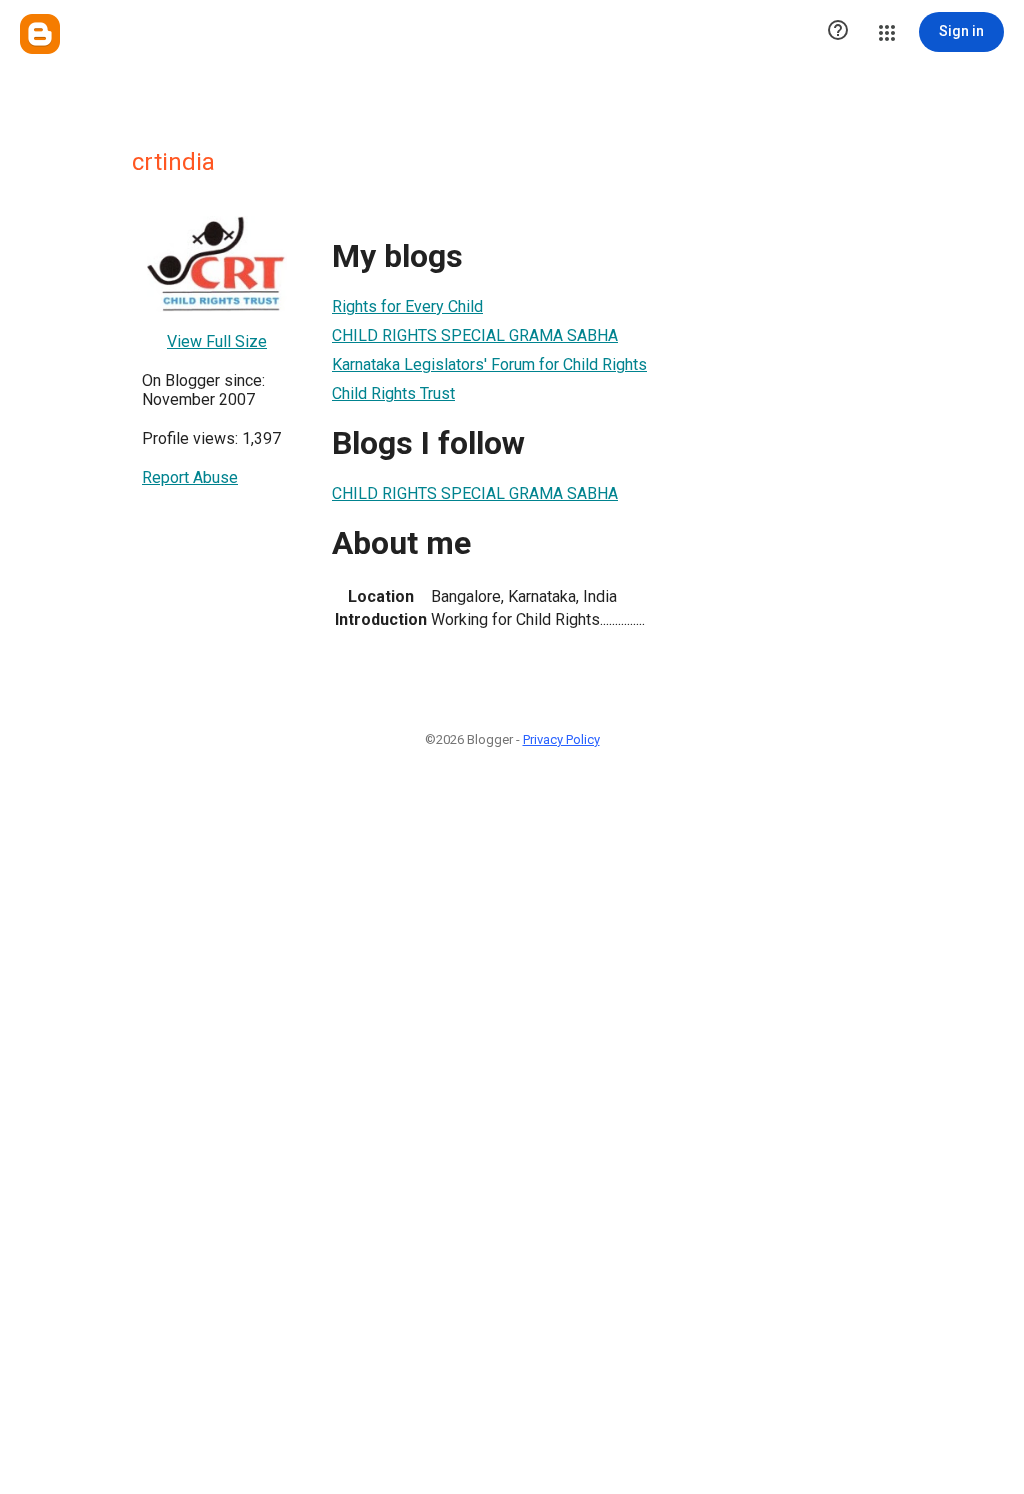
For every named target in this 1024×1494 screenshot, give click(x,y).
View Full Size (217, 341)
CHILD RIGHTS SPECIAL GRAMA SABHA (475, 335)
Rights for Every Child (407, 306)
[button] (838, 32)
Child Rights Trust (393, 393)
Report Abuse (190, 477)
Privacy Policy (561, 739)
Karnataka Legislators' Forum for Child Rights (489, 364)
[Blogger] (40, 34)
